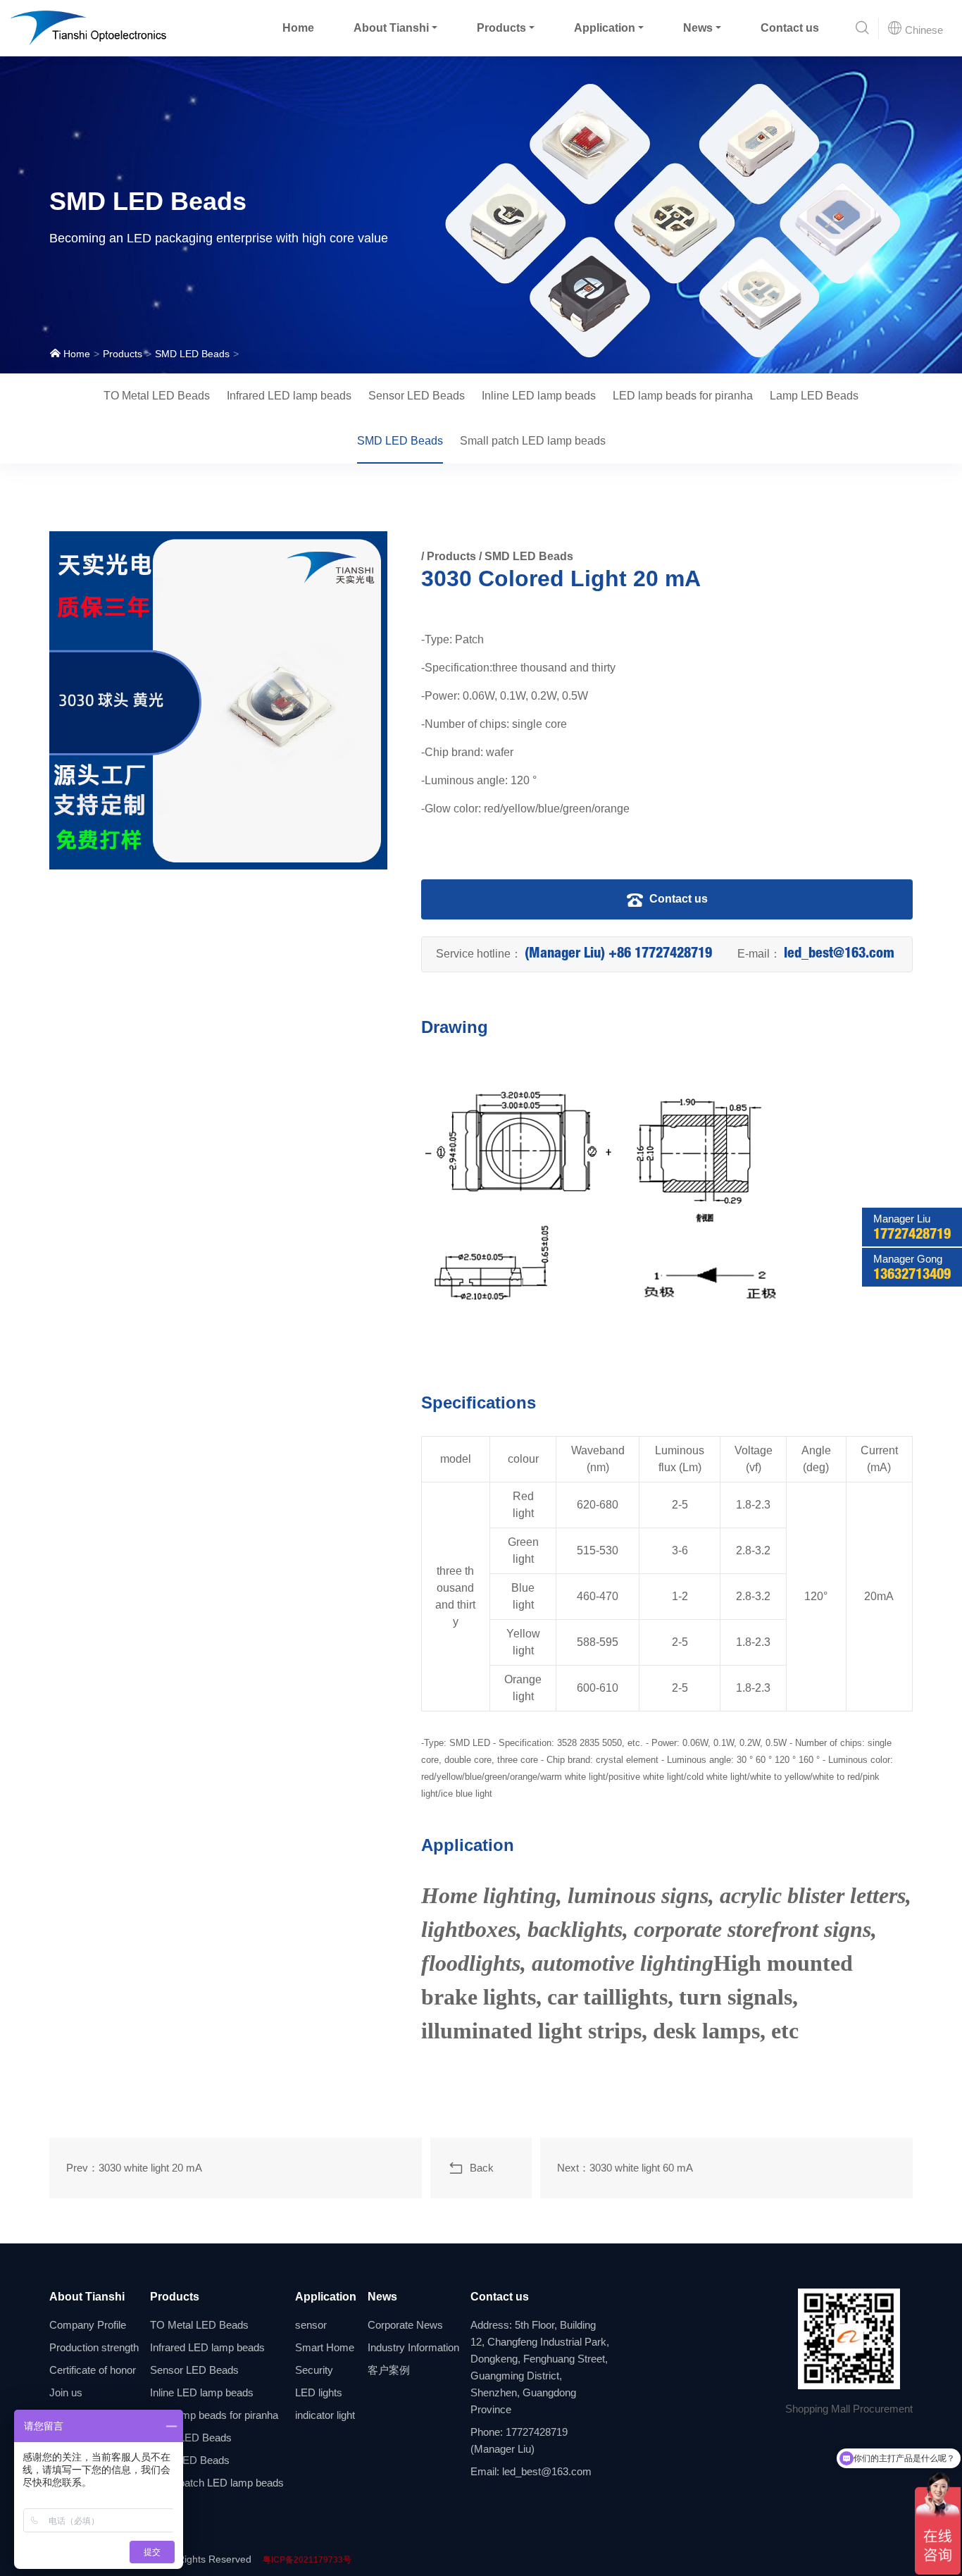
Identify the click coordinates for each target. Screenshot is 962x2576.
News (698, 28)
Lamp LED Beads (814, 396)
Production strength (94, 2347)
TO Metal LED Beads (157, 396)
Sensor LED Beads (417, 396)
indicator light (325, 2415)
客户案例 (389, 2370)
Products (501, 28)
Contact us (790, 28)
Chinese (923, 30)
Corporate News (405, 2325)
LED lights (319, 2392)
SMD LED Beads (192, 354)
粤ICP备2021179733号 (307, 2560)
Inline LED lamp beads (539, 396)
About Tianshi (391, 28)
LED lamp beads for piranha (683, 396)
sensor (311, 2325)
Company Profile (88, 2325)
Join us (66, 2392)
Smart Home (325, 2347)
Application (605, 28)
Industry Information (413, 2347)
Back (479, 2168)
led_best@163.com (839, 955)
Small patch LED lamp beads (533, 441)
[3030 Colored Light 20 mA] (218, 700)
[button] (862, 29)
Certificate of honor (93, 2370)
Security (314, 2370)
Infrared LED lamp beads (289, 396)
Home (298, 28)
